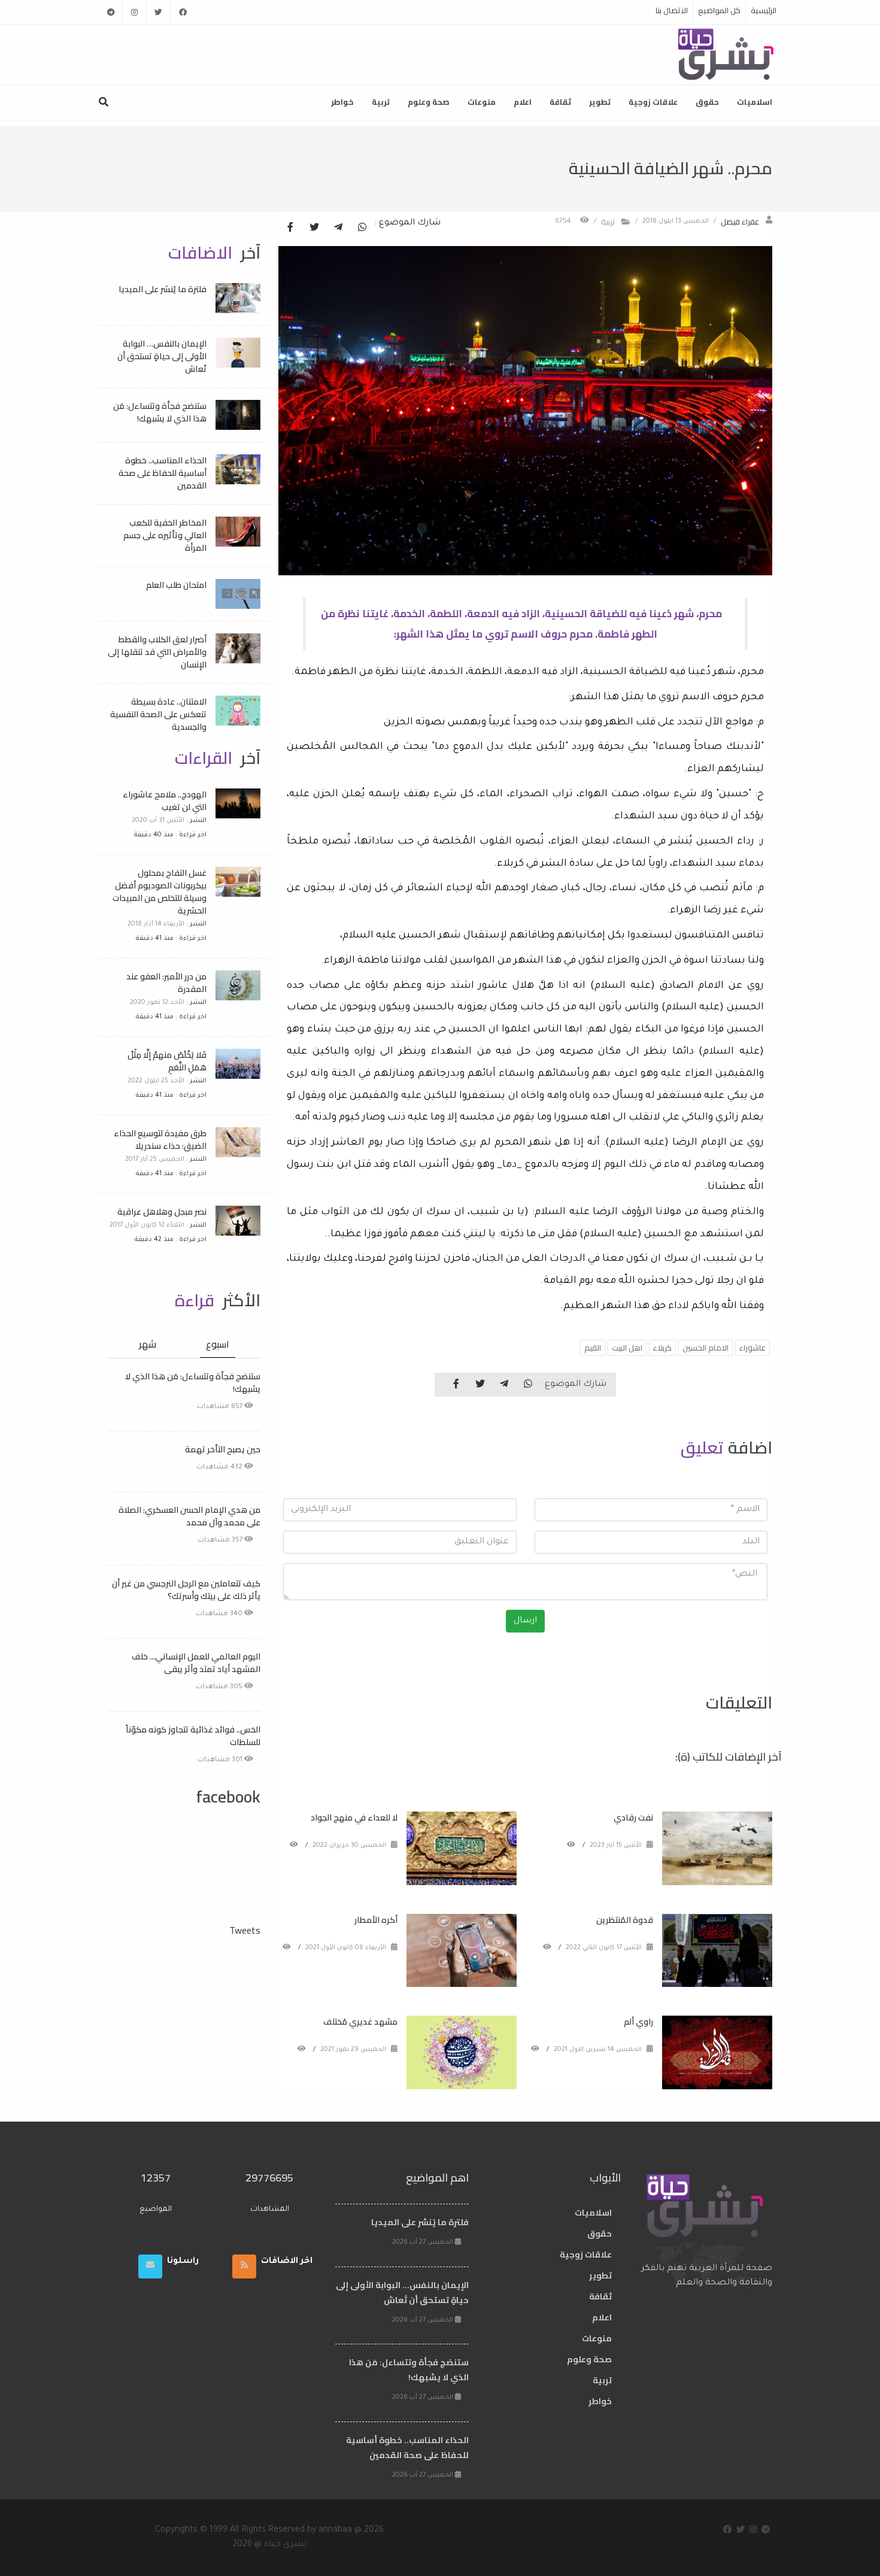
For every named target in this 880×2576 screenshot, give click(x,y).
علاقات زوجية (653, 102)
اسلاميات (755, 102)
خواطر (342, 102)
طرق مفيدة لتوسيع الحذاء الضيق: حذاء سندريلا (160, 1140)
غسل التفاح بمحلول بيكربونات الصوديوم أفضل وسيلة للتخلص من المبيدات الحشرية (160, 892)
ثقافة (560, 102)
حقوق (707, 102)
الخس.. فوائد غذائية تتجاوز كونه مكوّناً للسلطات (193, 1736)
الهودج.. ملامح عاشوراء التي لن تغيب (165, 801)
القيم (593, 1348)
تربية (381, 102)
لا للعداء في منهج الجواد (354, 1818)
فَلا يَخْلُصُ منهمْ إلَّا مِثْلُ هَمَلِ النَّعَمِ (167, 1061)
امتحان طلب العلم (176, 585)
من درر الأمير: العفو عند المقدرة (166, 983)
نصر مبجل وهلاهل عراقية (162, 1212)
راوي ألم (638, 2022)
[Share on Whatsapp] (362, 228)
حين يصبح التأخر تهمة (223, 1449)
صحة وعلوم (429, 102)
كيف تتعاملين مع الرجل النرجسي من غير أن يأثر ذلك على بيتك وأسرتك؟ (186, 1590)
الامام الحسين (705, 1348)
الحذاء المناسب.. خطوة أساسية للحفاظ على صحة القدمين (163, 473)
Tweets (245, 1930)
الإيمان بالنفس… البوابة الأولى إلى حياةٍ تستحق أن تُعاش (162, 356)
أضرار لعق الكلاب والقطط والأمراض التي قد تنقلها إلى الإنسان (157, 652)
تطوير (600, 102)
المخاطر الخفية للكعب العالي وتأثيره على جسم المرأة (165, 535)
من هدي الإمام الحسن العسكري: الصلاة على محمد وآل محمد (189, 1516)
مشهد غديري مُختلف (360, 2022)
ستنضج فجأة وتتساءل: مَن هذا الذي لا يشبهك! (160, 412)
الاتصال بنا (672, 10)
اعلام (523, 102)
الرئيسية (764, 10)
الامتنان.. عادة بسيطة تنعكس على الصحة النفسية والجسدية (158, 714)
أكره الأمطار (376, 1920)
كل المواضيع (719, 10)
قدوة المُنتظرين (625, 1920)
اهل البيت (627, 1348)
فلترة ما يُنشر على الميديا (163, 289)
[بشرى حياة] (726, 53)
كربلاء (662, 1348)
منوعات (482, 102)
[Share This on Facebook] (290, 228)
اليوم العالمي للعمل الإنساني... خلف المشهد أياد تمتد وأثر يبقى (196, 1663)
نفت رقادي (633, 1818)
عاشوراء (752, 1348)
